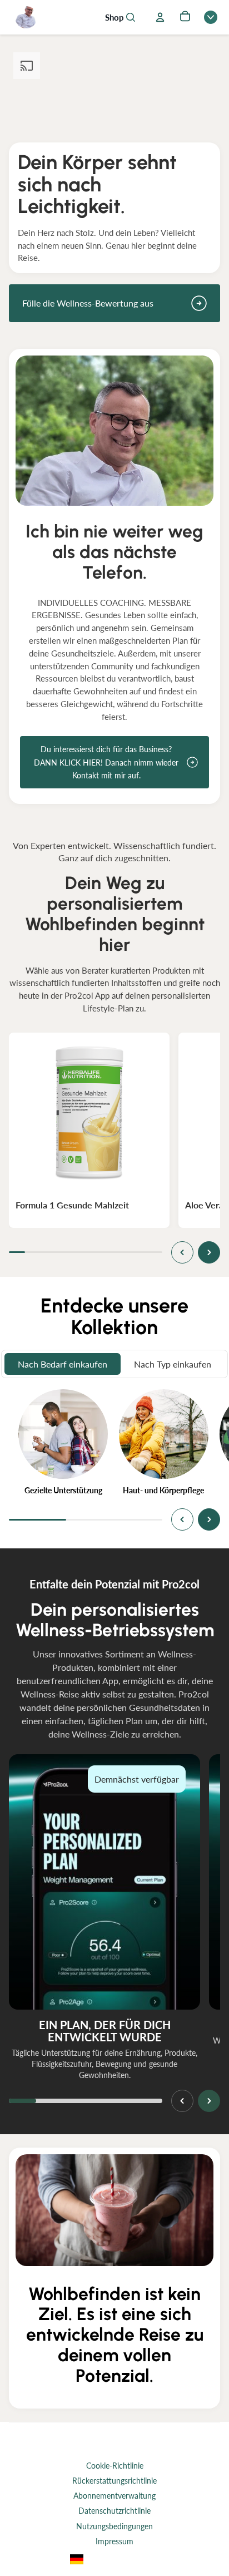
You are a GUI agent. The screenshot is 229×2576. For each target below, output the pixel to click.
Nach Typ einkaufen (173, 1364)
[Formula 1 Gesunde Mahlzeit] (89, 1113)
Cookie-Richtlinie (115, 2466)
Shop (114, 18)
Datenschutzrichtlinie (114, 2511)
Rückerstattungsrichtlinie (114, 2481)
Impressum (114, 2541)
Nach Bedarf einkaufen (63, 1364)
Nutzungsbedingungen (114, 2526)
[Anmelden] (160, 17)
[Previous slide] (182, 1252)
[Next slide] (209, 1252)
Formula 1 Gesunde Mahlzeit (72, 1205)
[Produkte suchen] (131, 17)
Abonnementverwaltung (114, 2496)
